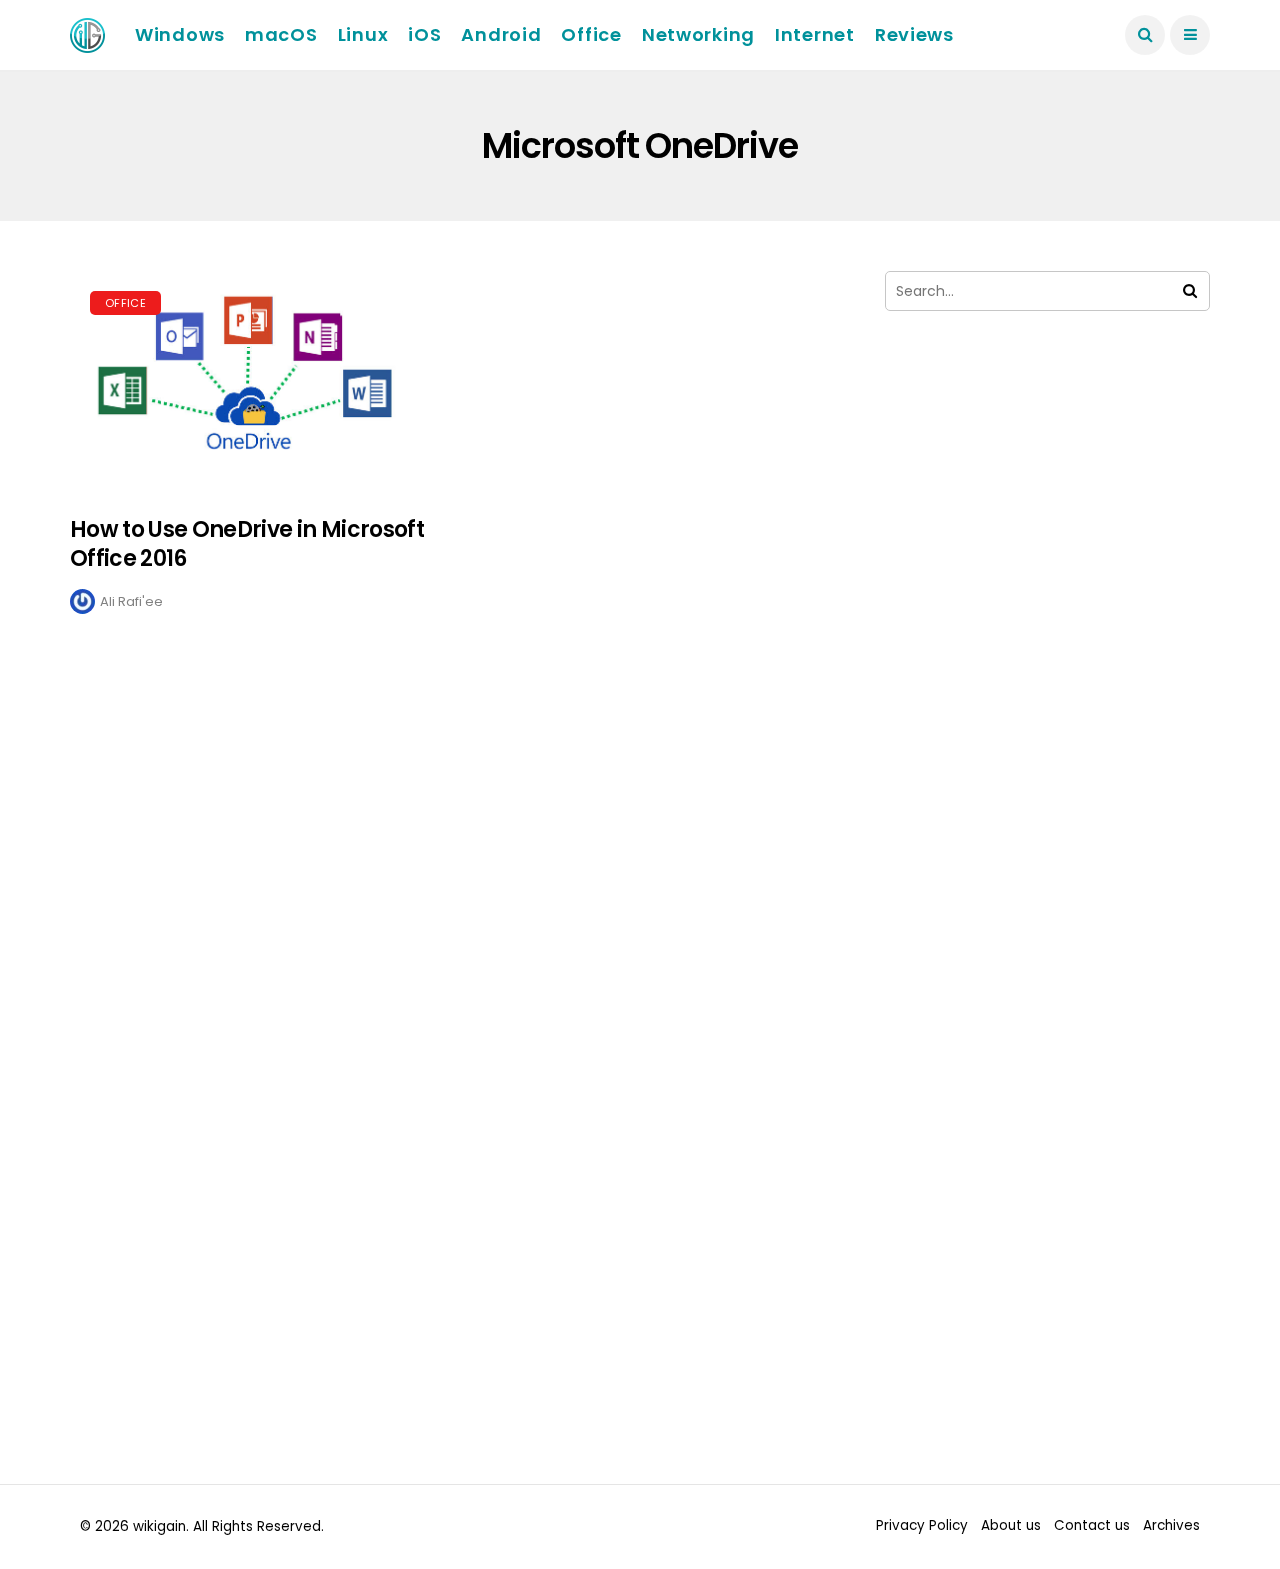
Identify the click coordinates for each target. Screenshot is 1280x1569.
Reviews (914, 34)
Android (501, 34)
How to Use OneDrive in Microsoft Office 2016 (247, 544)
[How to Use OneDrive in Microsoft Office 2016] (252, 383)
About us (1011, 1525)
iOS (424, 34)
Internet (815, 34)
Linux (363, 34)
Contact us (1092, 1525)
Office (591, 34)
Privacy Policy (922, 1525)
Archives (1171, 1525)
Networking (698, 34)
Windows (180, 34)
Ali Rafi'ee (131, 601)
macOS (281, 34)
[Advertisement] (1047, 538)
